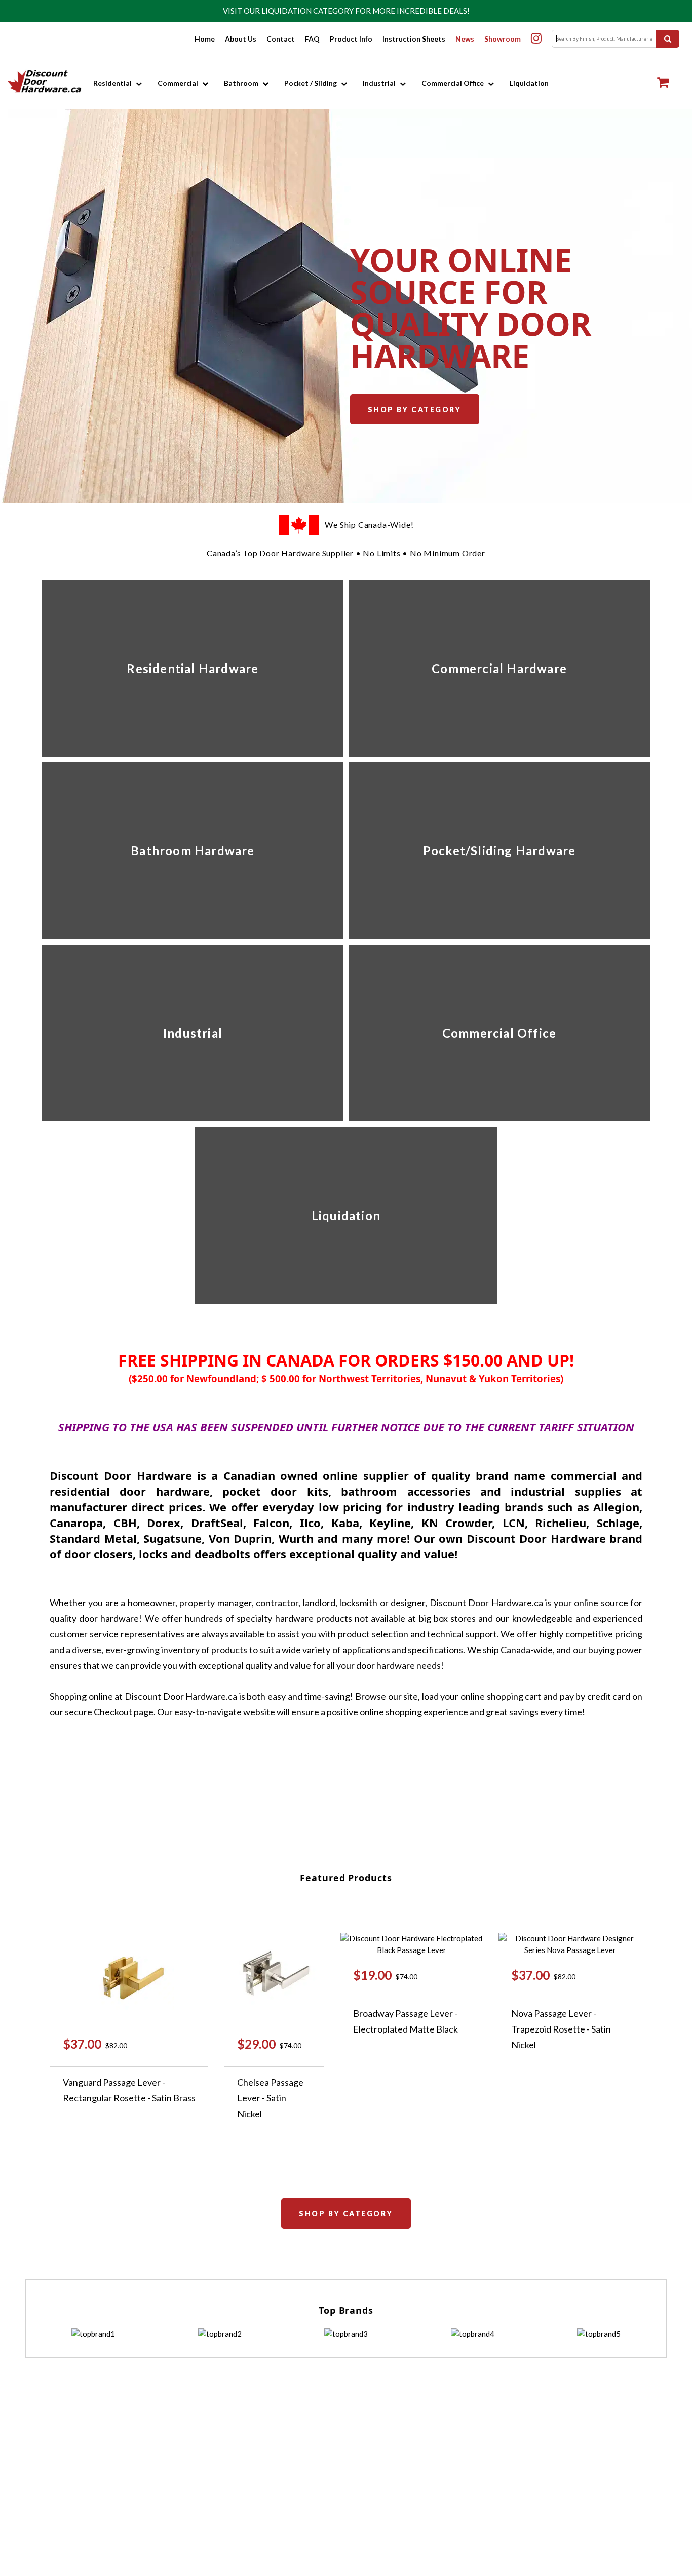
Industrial (379, 83)
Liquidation (529, 83)
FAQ (312, 39)
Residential (112, 83)
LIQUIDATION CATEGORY (307, 11)
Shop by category (415, 409)
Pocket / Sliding (311, 83)
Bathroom (241, 83)
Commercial (178, 83)
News (465, 39)
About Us (241, 39)
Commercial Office (453, 83)
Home (205, 39)
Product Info (351, 39)
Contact (281, 39)
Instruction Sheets (414, 39)
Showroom (503, 39)
